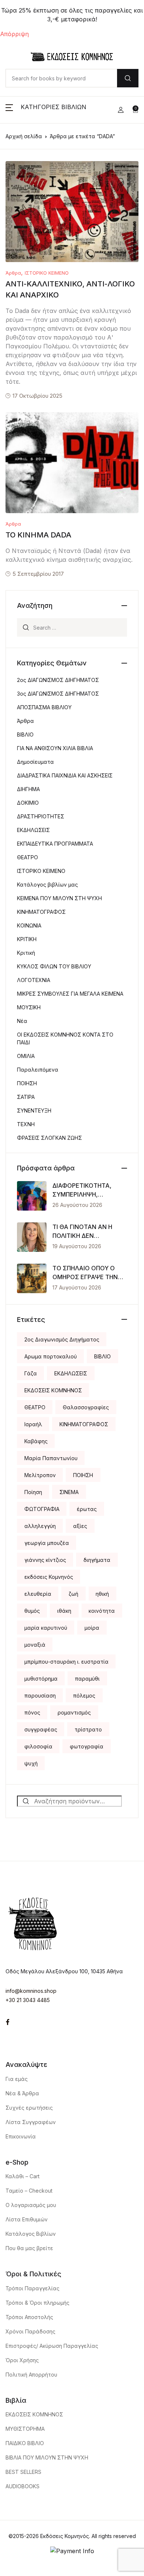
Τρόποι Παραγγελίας (32, 2288)
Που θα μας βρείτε (29, 2248)
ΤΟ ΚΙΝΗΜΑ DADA (38, 535)
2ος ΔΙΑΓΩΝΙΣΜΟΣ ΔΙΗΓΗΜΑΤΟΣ (58, 680)
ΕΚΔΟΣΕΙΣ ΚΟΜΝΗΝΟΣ (53, 1390)
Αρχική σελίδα (24, 136)
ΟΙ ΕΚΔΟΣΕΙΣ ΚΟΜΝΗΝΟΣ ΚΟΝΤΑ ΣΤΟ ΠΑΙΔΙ (65, 1038)
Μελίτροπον (40, 1475)
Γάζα (31, 1373)
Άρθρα (13, 273)
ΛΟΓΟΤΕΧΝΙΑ (34, 980)
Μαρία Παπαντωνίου (51, 1458)
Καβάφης (36, 1441)
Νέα (22, 1021)
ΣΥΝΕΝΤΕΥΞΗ (34, 1111)
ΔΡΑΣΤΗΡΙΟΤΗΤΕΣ (41, 816)
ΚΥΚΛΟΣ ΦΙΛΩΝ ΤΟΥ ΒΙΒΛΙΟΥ (54, 966)
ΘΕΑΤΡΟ (28, 857)
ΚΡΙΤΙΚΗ (27, 939)
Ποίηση (33, 1492)
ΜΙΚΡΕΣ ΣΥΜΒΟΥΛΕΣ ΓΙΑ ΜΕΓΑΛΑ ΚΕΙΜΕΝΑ (70, 994)
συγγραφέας (41, 1729)
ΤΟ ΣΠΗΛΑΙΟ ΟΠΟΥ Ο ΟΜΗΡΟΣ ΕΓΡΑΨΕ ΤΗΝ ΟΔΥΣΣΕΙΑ (85, 1277)
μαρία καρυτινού (46, 1628)
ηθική (102, 1594)
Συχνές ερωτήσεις (29, 2108)
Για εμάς (17, 2079)
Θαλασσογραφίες (86, 1407)
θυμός (32, 1611)
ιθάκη (64, 1611)
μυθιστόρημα (41, 1679)
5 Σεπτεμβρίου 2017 (38, 574)
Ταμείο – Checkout (29, 2191)
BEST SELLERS (23, 2472)
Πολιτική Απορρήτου (31, 2375)
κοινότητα (102, 1611)
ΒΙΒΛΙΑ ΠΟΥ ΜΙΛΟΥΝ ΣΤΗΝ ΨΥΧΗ (47, 2457)
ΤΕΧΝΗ (26, 1124)
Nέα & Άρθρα (22, 2093)
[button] (46, 110)
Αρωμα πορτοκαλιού (51, 1356)
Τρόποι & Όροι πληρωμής (37, 2303)
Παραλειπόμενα (38, 1070)
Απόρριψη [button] (14, 34)
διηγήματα (97, 1560)
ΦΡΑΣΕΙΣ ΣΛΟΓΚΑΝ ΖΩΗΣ (49, 1138)
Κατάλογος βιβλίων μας (47, 885)
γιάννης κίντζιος (45, 1560)
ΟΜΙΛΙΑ (26, 1056)
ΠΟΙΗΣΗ (27, 1083)
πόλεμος (84, 1696)
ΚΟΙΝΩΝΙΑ (29, 925)
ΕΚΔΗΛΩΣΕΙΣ (33, 830)
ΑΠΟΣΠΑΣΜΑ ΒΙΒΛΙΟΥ (44, 707)
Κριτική (26, 953)
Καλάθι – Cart (23, 2176)
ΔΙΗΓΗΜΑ (28, 789)
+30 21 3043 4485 (28, 2000)
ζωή (73, 1594)
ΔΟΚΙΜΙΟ (28, 803)
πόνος (32, 1712)
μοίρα (92, 1628)
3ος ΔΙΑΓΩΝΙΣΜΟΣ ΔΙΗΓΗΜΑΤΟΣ (58, 694)
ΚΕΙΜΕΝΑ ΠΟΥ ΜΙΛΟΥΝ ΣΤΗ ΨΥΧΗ (59, 898)
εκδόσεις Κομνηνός (49, 1577)
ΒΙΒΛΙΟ (25, 734)
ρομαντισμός (74, 1712)
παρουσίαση (40, 1696)
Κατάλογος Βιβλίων (31, 2234)
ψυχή (31, 1763)
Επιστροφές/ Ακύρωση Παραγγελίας (52, 2346)
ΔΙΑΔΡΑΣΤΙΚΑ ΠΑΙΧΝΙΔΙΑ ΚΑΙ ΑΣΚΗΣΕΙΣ (65, 775)
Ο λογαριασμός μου (31, 2205)
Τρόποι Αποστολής (29, 2317)
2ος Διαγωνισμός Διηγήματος (62, 1339)
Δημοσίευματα (35, 762)
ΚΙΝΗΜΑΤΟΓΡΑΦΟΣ (41, 912)
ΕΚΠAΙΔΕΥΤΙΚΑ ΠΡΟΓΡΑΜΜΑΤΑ (55, 844)
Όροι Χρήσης (22, 2360)
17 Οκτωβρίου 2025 (37, 396)
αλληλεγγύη (40, 1526)
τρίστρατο (88, 1729)
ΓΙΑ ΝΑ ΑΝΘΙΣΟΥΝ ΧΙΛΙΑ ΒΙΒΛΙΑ (55, 748)
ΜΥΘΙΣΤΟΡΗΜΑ (25, 2429)
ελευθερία (38, 1594)
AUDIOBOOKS (23, 2486)
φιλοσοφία (38, 1746)
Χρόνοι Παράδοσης (30, 2331)
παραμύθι (87, 1679)
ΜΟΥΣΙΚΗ (29, 1007)
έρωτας (87, 1509)
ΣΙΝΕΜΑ (69, 1492)
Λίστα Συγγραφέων (31, 2122)
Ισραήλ (33, 1424)
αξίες (80, 1526)
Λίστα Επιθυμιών (27, 2219)
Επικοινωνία (21, 2136)
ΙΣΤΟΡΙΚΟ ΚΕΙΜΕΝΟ (47, 273)
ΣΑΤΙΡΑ (26, 1097)
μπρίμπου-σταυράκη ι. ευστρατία (66, 1662)
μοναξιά (35, 1645)
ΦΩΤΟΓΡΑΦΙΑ (42, 1509)
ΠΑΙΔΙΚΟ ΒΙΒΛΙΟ (25, 2443)
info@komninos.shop (31, 1991)
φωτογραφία (87, 1746)
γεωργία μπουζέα (47, 1543)
